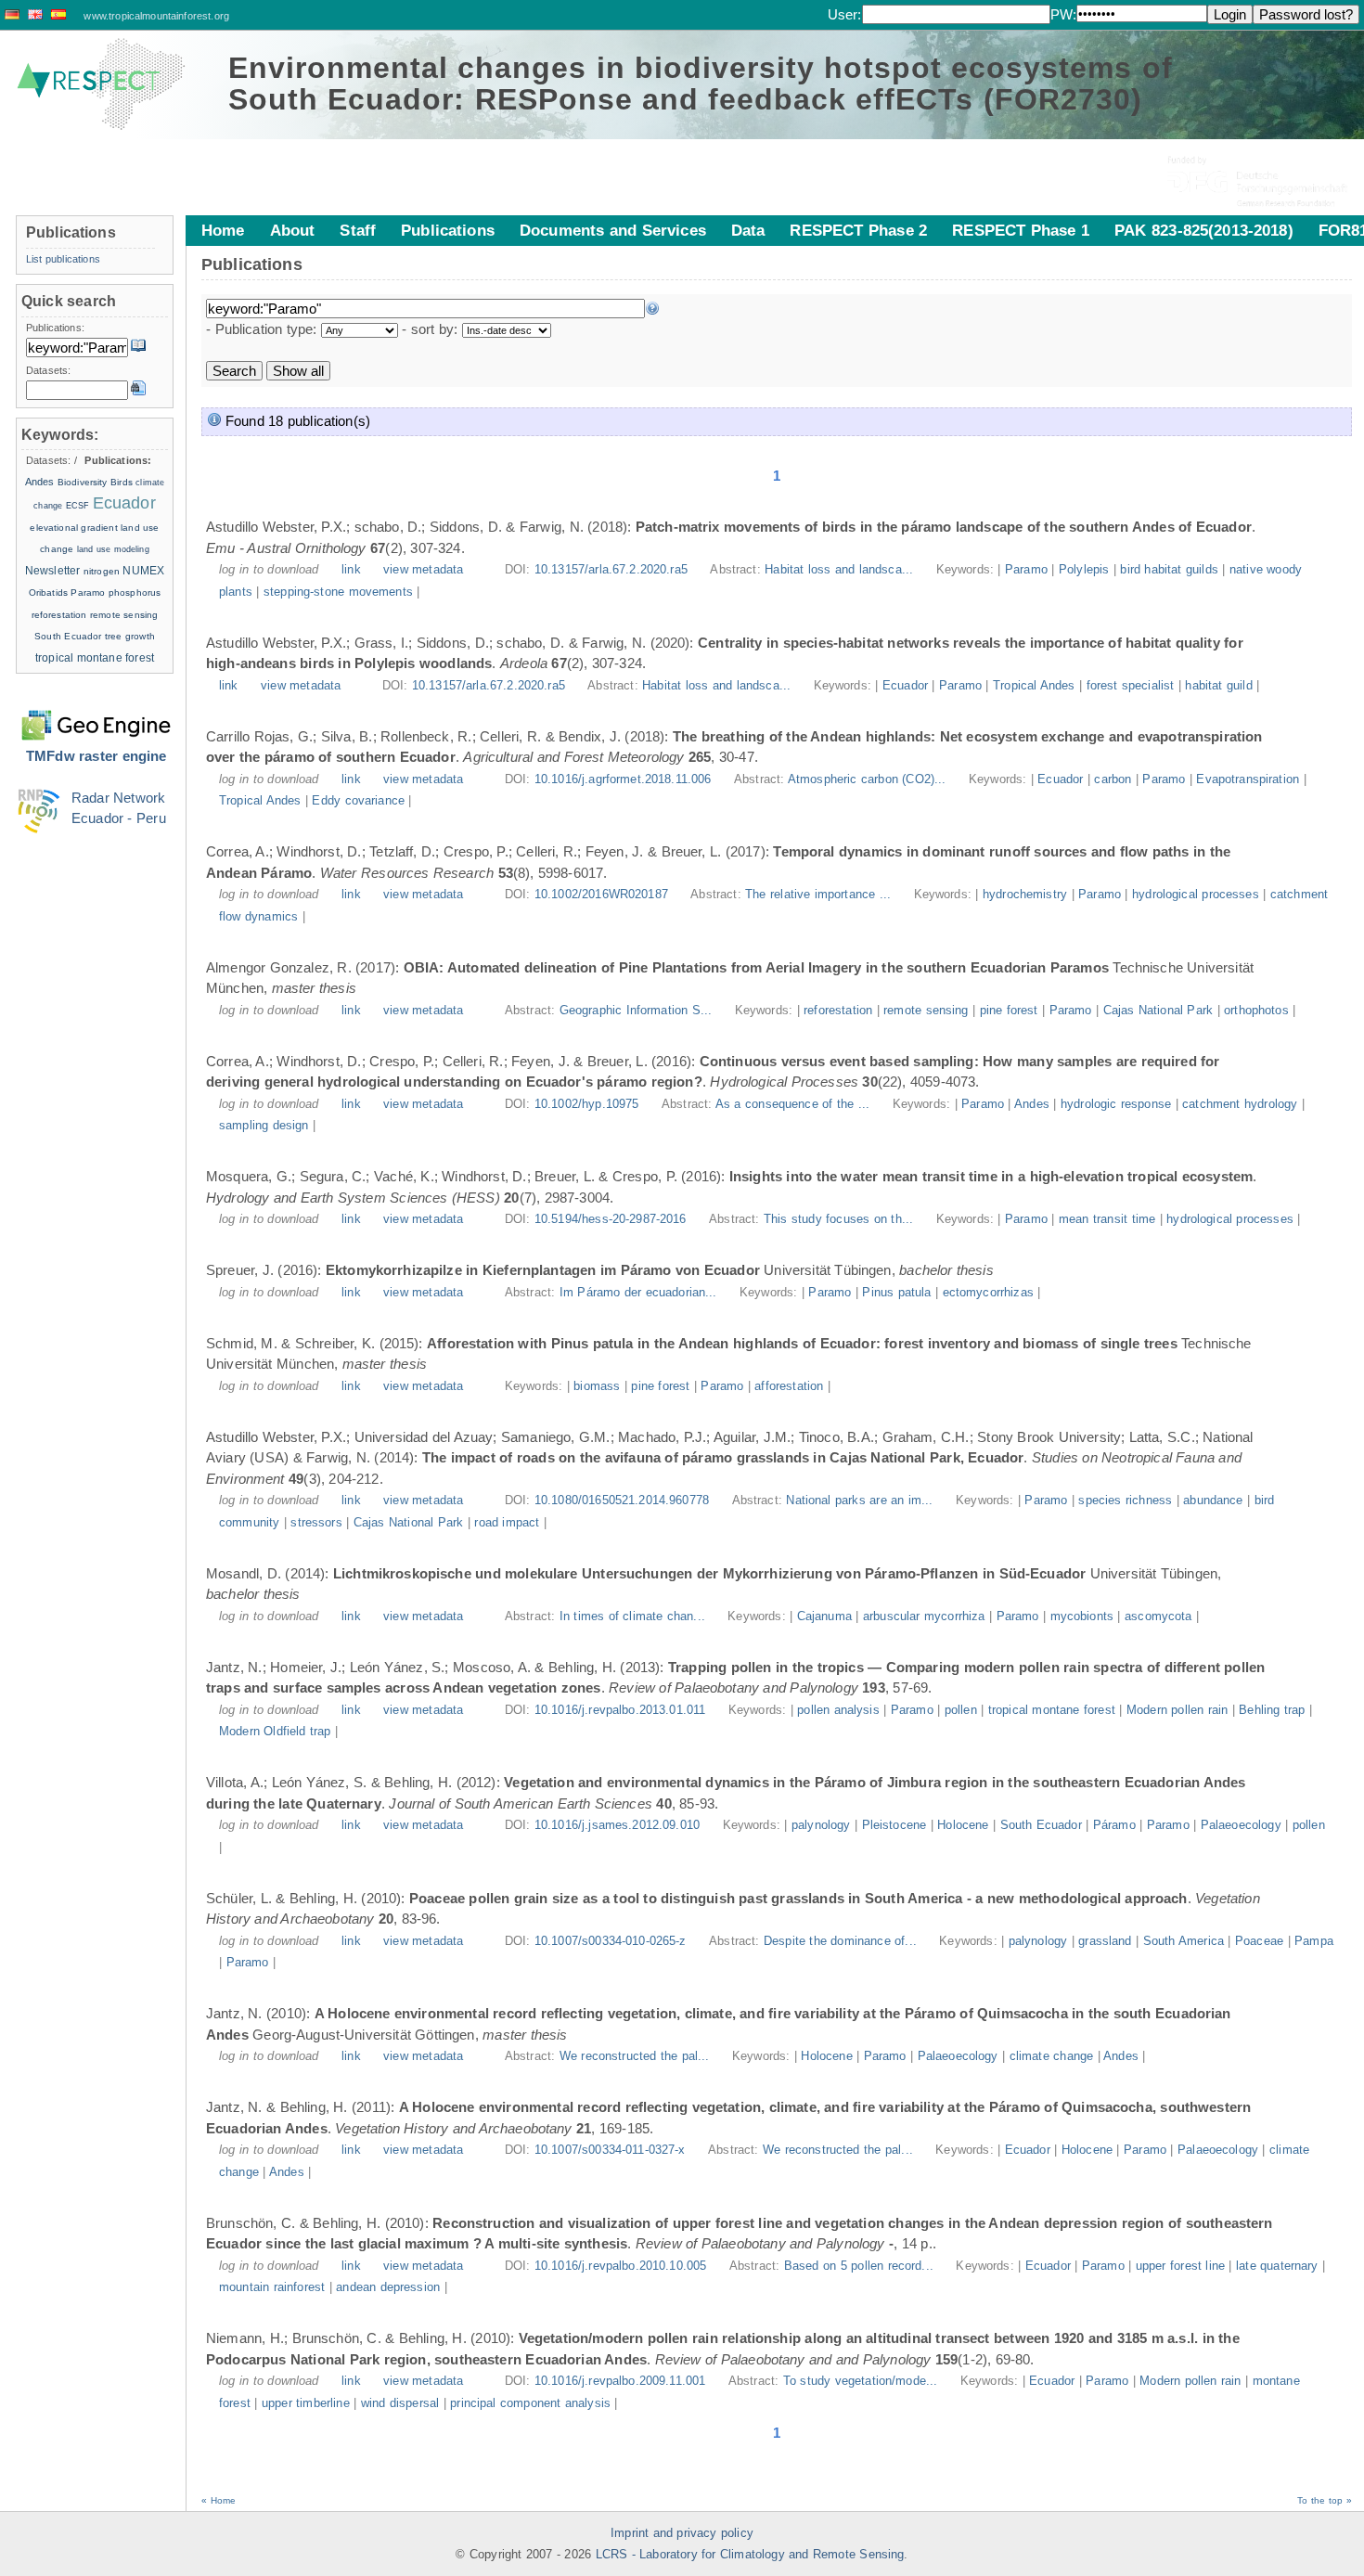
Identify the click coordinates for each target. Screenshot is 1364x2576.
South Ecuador (1041, 1825)
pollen (961, 1710)
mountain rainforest (272, 2287)
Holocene (963, 1825)
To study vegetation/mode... (862, 2381)
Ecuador (905, 686)
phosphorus (135, 592)
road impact (507, 1523)
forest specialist (1131, 686)
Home (223, 230)
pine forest (1009, 1011)
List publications (63, 259)
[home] (101, 84)
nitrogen (102, 571)
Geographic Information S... (638, 1011)
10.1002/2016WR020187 (601, 895)
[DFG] (1259, 167)
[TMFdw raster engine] (96, 714)
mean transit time (1107, 1219)
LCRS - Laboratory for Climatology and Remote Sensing (750, 2555)
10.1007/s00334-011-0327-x (610, 2150)
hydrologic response (1116, 1104)
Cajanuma (824, 1616)
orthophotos (1256, 1011)
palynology (821, 1825)
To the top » (1325, 2500)
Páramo (1114, 1825)
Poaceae (1259, 1941)
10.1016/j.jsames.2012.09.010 (617, 1825)
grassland (1105, 1941)
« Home (219, 2500)
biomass (597, 1386)
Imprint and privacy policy (682, 2533)
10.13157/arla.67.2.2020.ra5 (611, 570)
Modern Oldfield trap (275, 1732)
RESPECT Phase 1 (1021, 230)
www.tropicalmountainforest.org (156, 16)
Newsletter (53, 571)
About (293, 230)
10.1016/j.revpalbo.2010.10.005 (621, 2266)
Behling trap (1272, 1710)
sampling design (264, 1126)
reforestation (838, 1011)
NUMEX (143, 571)
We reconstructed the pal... (637, 2056)
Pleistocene (894, 1825)
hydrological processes (1196, 895)
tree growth (130, 636)
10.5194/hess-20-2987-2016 (611, 1219)
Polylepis (1084, 570)
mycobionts (1082, 1616)
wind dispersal (400, 2403)
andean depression (388, 2287)
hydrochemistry (1025, 895)
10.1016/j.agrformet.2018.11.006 (623, 779)
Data (748, 230)
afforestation (789, 1386)
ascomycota (1158, 1616)
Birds (122, 482)
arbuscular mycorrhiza (924, 1616)
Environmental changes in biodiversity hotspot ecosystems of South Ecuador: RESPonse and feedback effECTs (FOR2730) (701, 84)
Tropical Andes (1034, 686)
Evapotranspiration (1248, 779)
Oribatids (50, 592)
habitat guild (1218, 686)
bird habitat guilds (1169, 570)
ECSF (78, 506)
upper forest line (1180, 2266)
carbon (1113, 779)
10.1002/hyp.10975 (587, 1104)
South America (1184, 1941)
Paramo (1026, 570)
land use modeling (113, 549)
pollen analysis (838, 1710)
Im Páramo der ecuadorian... (640, 1293)
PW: (1063, 14)
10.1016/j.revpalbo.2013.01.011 (620, 1710)
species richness (1125, 1501)
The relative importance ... (820, 895)
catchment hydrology (1240, 1104)
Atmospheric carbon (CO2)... (869, 779)
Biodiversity (83, 482)
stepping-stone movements (338, 592)
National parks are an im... (862, 1501)
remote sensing (926, 1011)
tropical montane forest (1052, 1710)
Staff (358, 230)
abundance (1213, 1501)
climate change (1051, 2056)
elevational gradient (73, 528)
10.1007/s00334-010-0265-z (611, 1941)
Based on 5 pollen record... (861, 2266)
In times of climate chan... (635, 1616)
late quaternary (1277, 2266)
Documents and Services (613, 230)
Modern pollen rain (1177, 1710)
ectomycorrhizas (988, 1293)
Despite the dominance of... (842, 1941)
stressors (316, 1523)
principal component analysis (530, 2403)
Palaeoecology (1241, 1825)
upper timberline (306, 2403)
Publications (448, 230)
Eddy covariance (358, 801)
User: (845, 14)
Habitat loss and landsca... (841, 570)
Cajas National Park (1158, 1011)
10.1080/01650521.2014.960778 (622, 1501)
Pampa (1314, 1941)
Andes (1032, 1104)
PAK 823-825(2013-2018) (1204, 230)
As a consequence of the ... (795, 1104)
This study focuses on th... (841, 1219)
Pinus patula (896, 1293)
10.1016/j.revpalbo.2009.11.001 (620, 2381)
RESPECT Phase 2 (858, 230)
